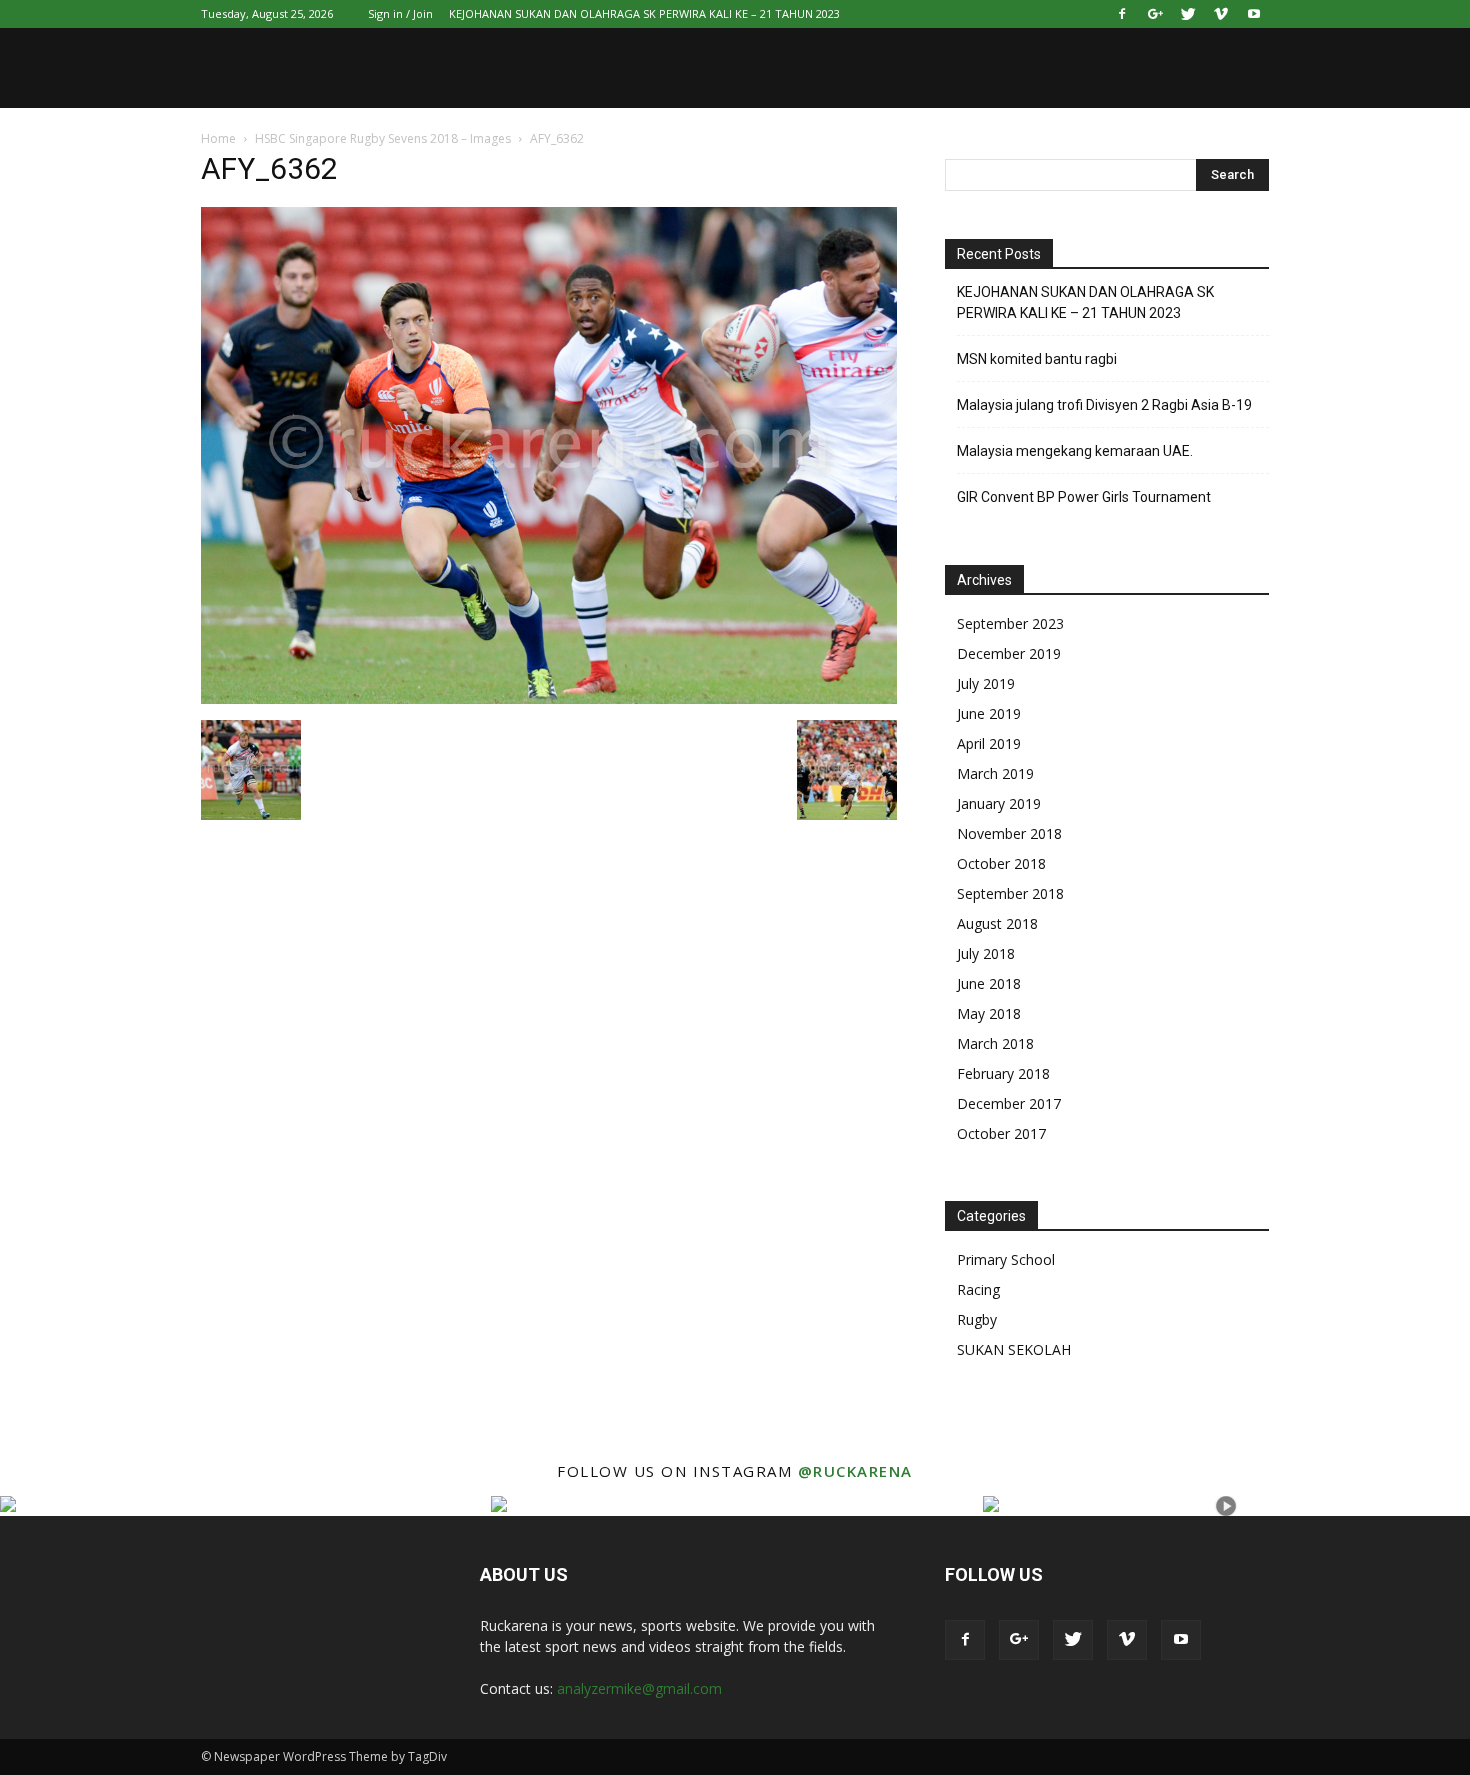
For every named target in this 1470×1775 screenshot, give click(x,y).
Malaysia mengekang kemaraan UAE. (1075, 451)
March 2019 (995, 773)
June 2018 (989, 983)
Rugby (977, 1319)
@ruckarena (855, 1471)
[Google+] (1155, 14)
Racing (978, 1289)
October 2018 (1001, 863)
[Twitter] (1188, 14)
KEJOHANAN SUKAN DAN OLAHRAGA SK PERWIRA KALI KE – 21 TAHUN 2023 (644, 13)
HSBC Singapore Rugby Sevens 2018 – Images (383, 138)
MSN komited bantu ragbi (1037, 359)
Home (218, 138)
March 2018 (995, 1043)
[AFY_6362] (549, 699)
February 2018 (1003, 1073)
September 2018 (1010, 893)
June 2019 (989, 713)
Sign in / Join (400, 13)
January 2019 (999, 803)
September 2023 (1010, 623)
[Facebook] (1122, 14)
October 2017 (1001, 1133)
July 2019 (986, 683)
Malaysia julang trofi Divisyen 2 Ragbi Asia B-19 (1104, 405)
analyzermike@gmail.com (639, 1688)
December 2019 (1009, 653)
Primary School (1006, 1259)
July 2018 (986, 953)
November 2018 (1009, 833)
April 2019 (989, 743)
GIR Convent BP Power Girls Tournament (1084, 497)
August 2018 (997, 923)
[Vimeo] (1221, 14)
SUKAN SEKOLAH (1014, 1349)
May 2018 (989, 1013)
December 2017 (1009, 1103)
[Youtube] (1254, 14)
